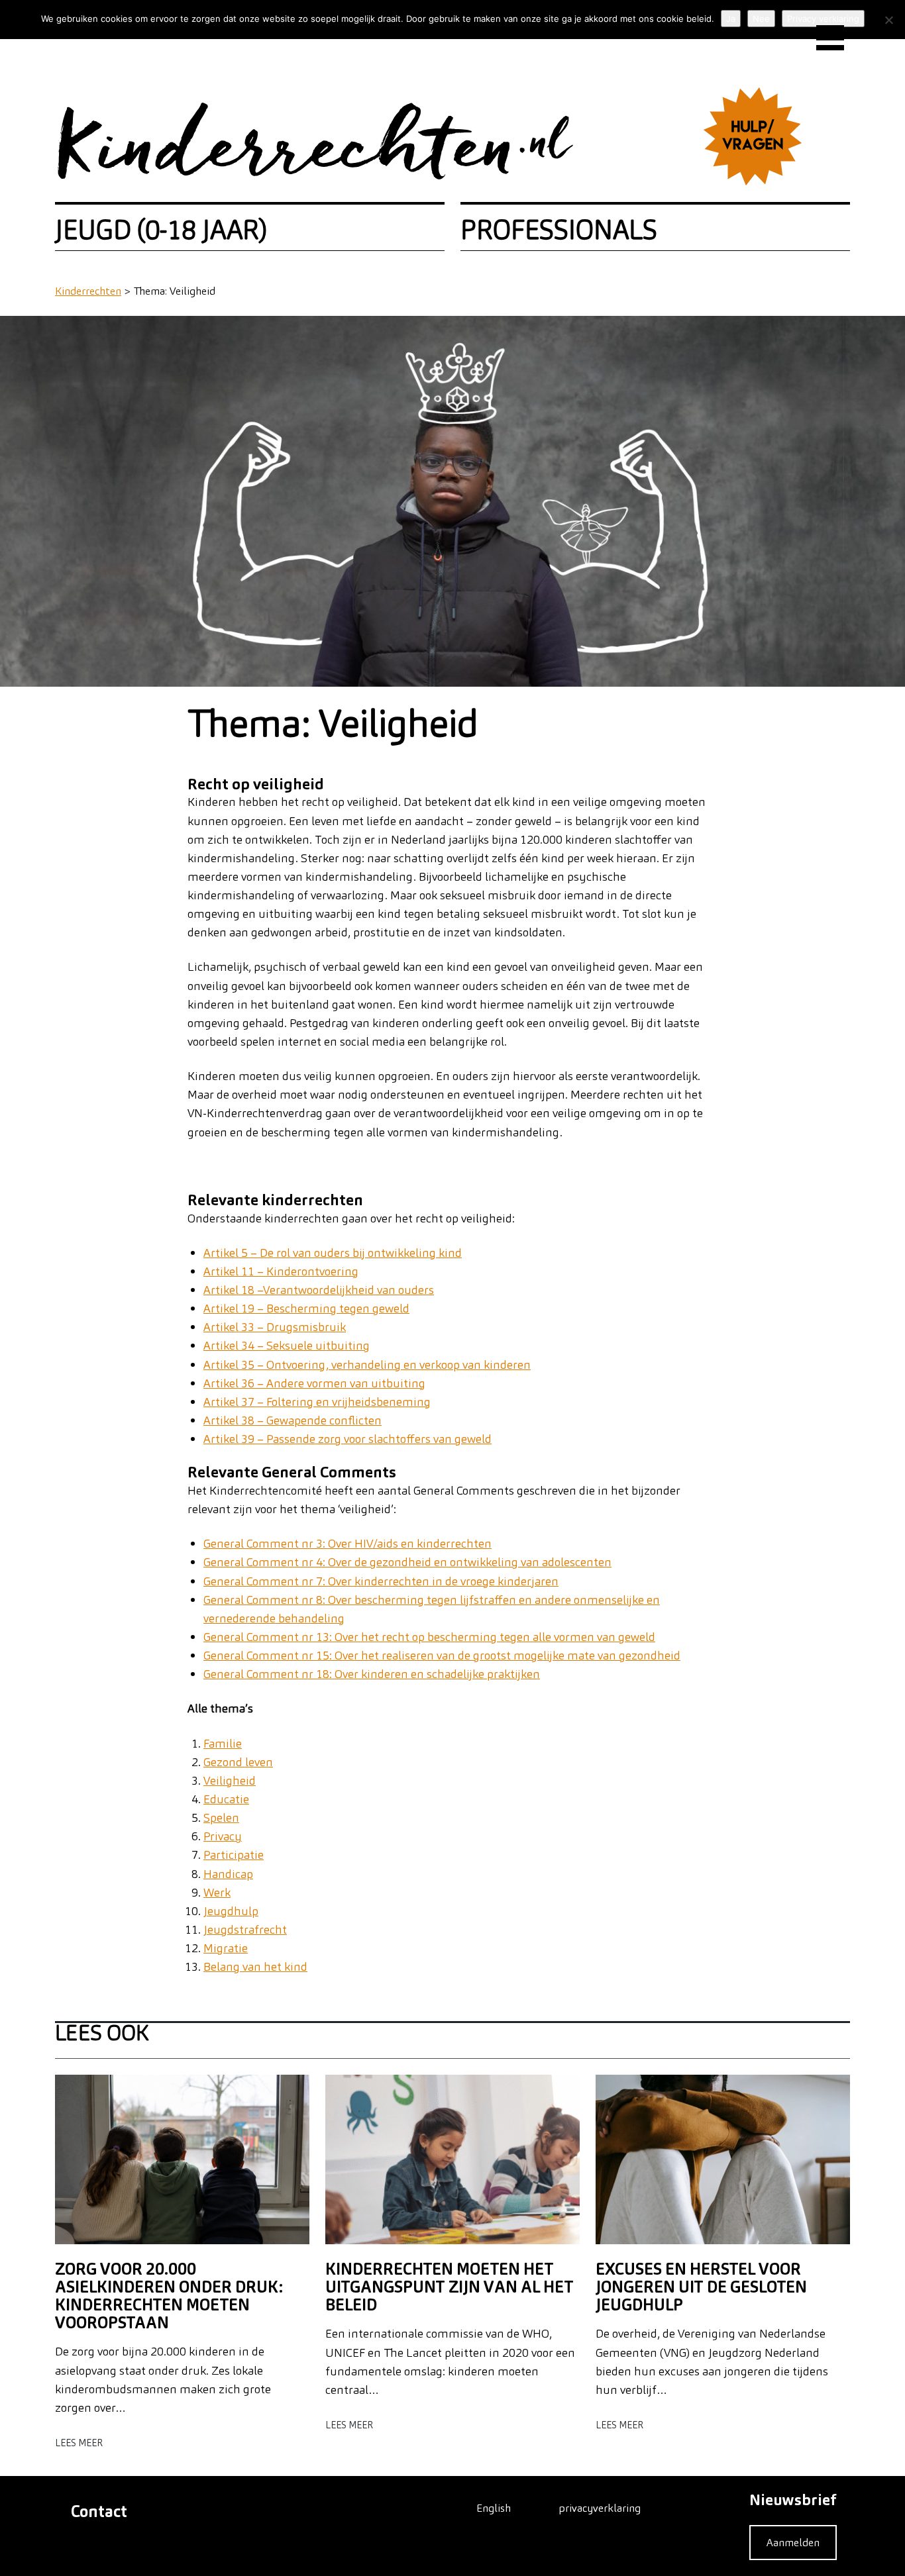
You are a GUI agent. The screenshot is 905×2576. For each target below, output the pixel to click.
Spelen (221, 1817)
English (494, 2508)
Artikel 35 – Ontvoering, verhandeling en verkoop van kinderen (367, 1364)
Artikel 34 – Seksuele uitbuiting (287, 1345)
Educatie (226, 1799)
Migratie (226, 1948)
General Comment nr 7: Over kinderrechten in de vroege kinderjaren (381, 1581)
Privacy (223, 1836)
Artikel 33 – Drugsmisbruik (275, 1327)
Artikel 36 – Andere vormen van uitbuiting (314, 1383)
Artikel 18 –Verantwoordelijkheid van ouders (319, 1290)
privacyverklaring (600, 2508)
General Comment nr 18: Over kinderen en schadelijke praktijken (372, 1674)
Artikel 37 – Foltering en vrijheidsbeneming (317, 1402)
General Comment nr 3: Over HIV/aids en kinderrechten (347, 1543)
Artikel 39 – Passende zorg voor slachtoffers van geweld (347, 1439)
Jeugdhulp (231, 1911)
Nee (761, 19)
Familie (223, 1743)
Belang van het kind (255, 1966)
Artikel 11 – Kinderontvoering (281, 1271)
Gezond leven (238, 1762)
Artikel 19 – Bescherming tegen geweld (306, 1308)
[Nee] (888, 20)
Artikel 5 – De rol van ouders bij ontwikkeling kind (333, 1253)
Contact (99, 2511)
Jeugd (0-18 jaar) (161, 230)
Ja (731, 19)
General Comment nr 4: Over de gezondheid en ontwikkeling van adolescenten (407, 1562)
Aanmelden (793, 2542)
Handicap (228, 1874)
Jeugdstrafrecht (245, 1929)
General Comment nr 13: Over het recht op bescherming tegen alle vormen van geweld (429, 1637)
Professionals (559, 230)
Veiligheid (230, 1780)
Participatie (234, 1855)
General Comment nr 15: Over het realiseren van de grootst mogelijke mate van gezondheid (442, 1655)
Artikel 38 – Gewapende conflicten (293, 1420)
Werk (217, 1892)
